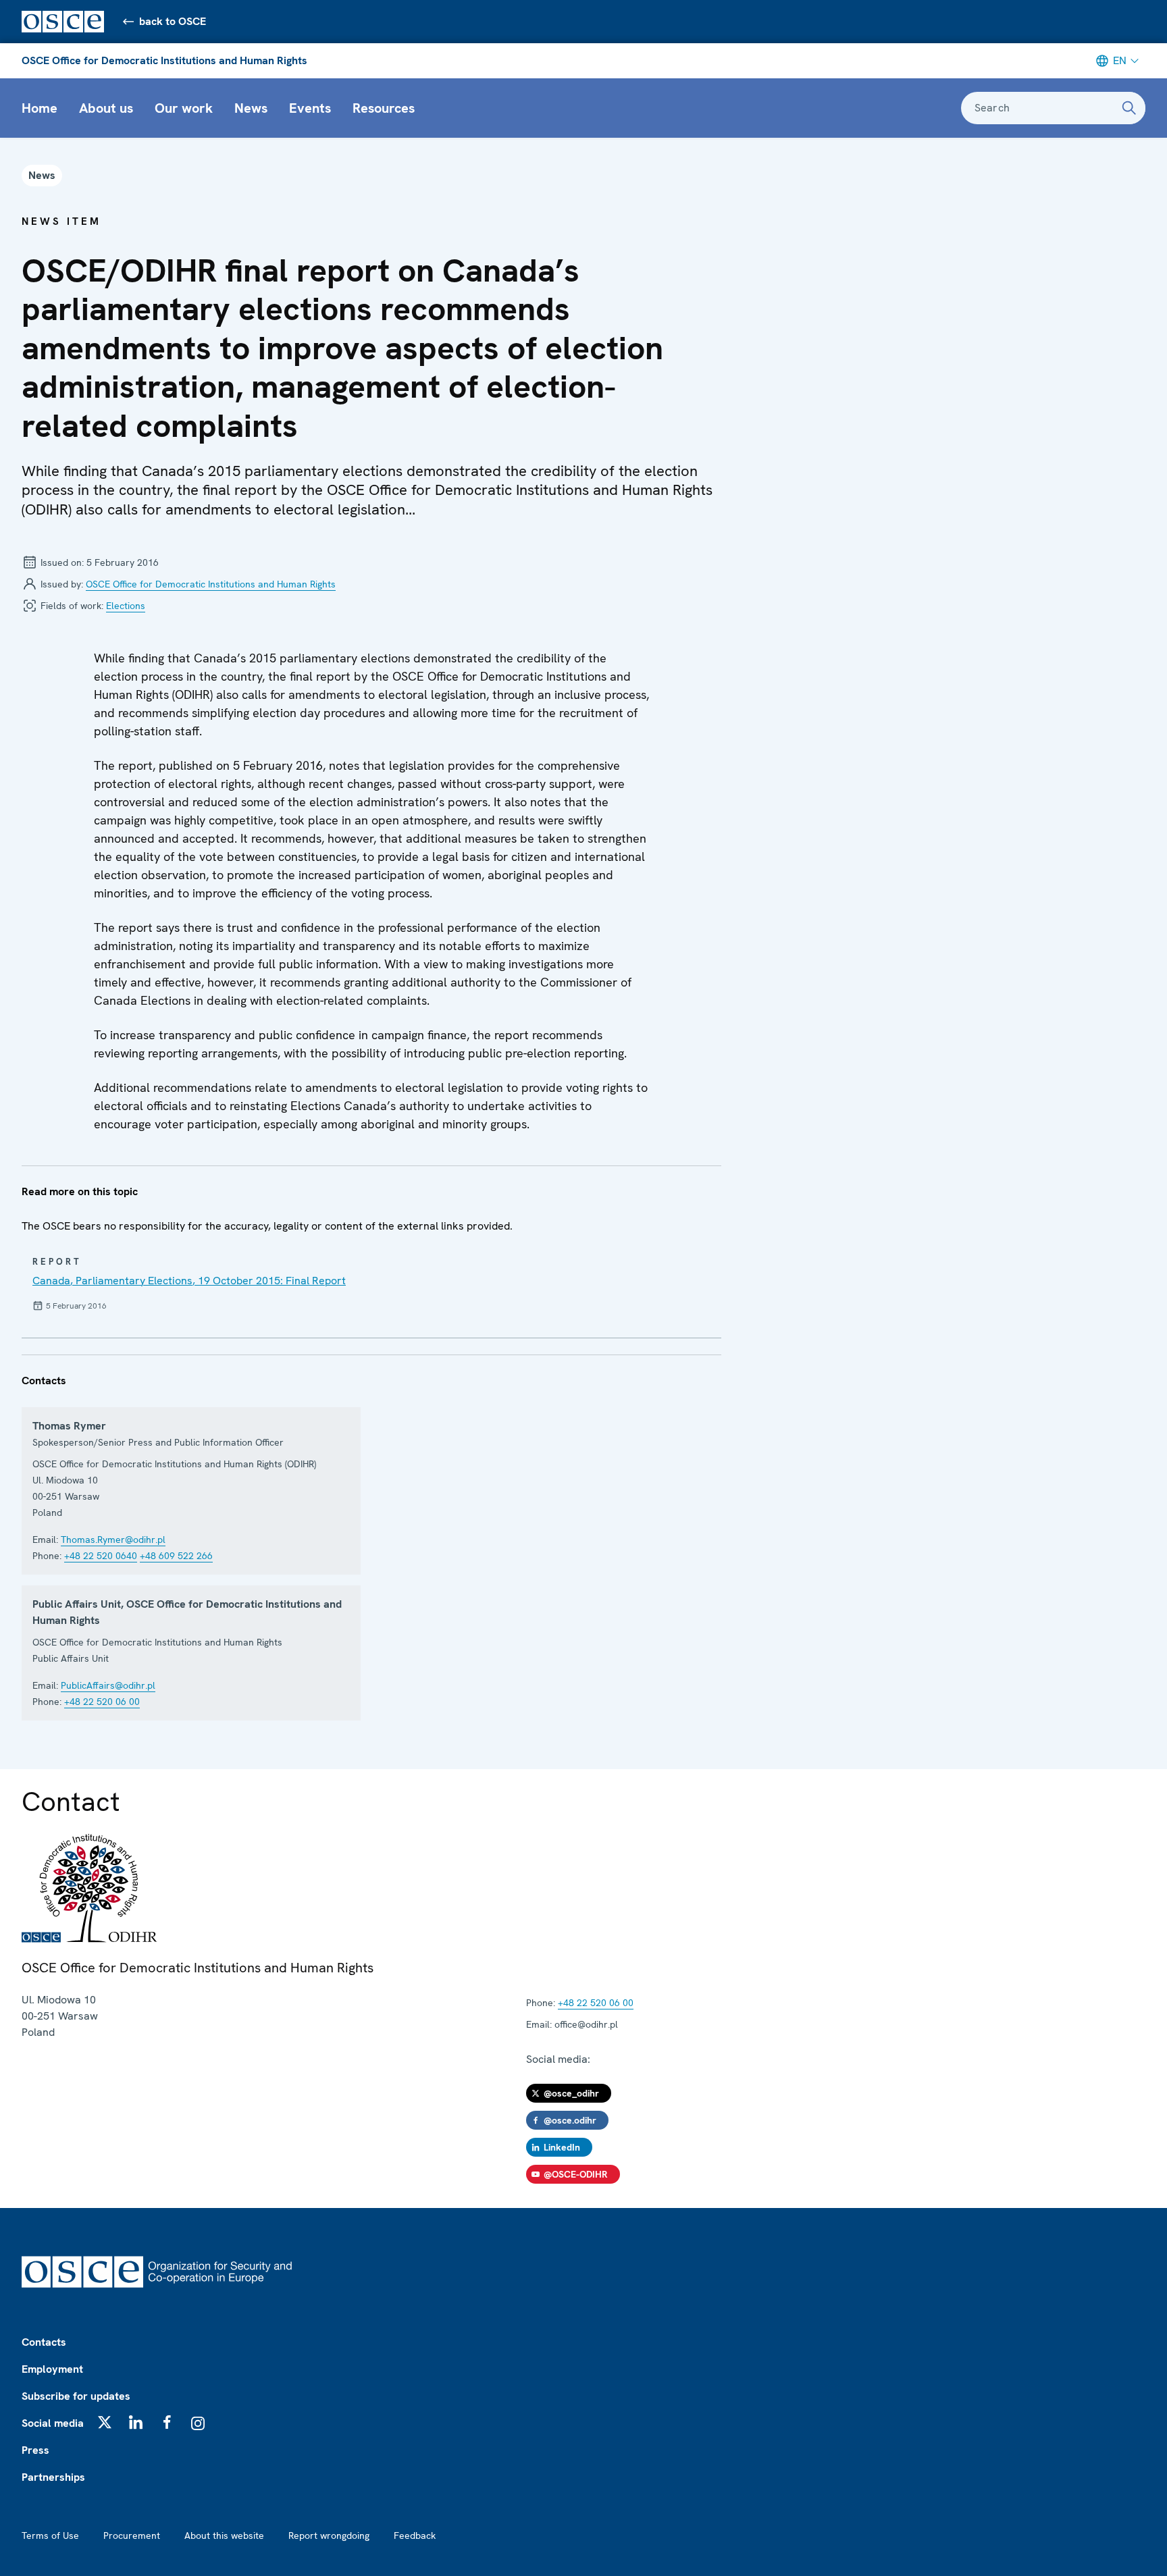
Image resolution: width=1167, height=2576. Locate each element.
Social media (53, 2423)
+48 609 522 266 (176, 1556)
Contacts (44, 2342)
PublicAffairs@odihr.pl (108, 1685)
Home (40, 108)
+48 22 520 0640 (101, 1556)
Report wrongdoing (329, 2535)
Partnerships (53, 2477)
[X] (105, 2422)
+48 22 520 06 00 (102, 1702)
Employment (52, 2369)
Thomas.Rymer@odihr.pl (113, 1540)
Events (310, 108)
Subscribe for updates (76, 2396)
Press (35, 2450)
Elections (126, 606)
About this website (224, 2535)
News (251, 108)
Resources (384, 108)
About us (106, 108)
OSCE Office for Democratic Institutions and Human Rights (164, 60)
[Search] (1129, 108)
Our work (184, 108)
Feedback (415, 2535)
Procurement (132, 2535)
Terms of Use (50, 2535)
